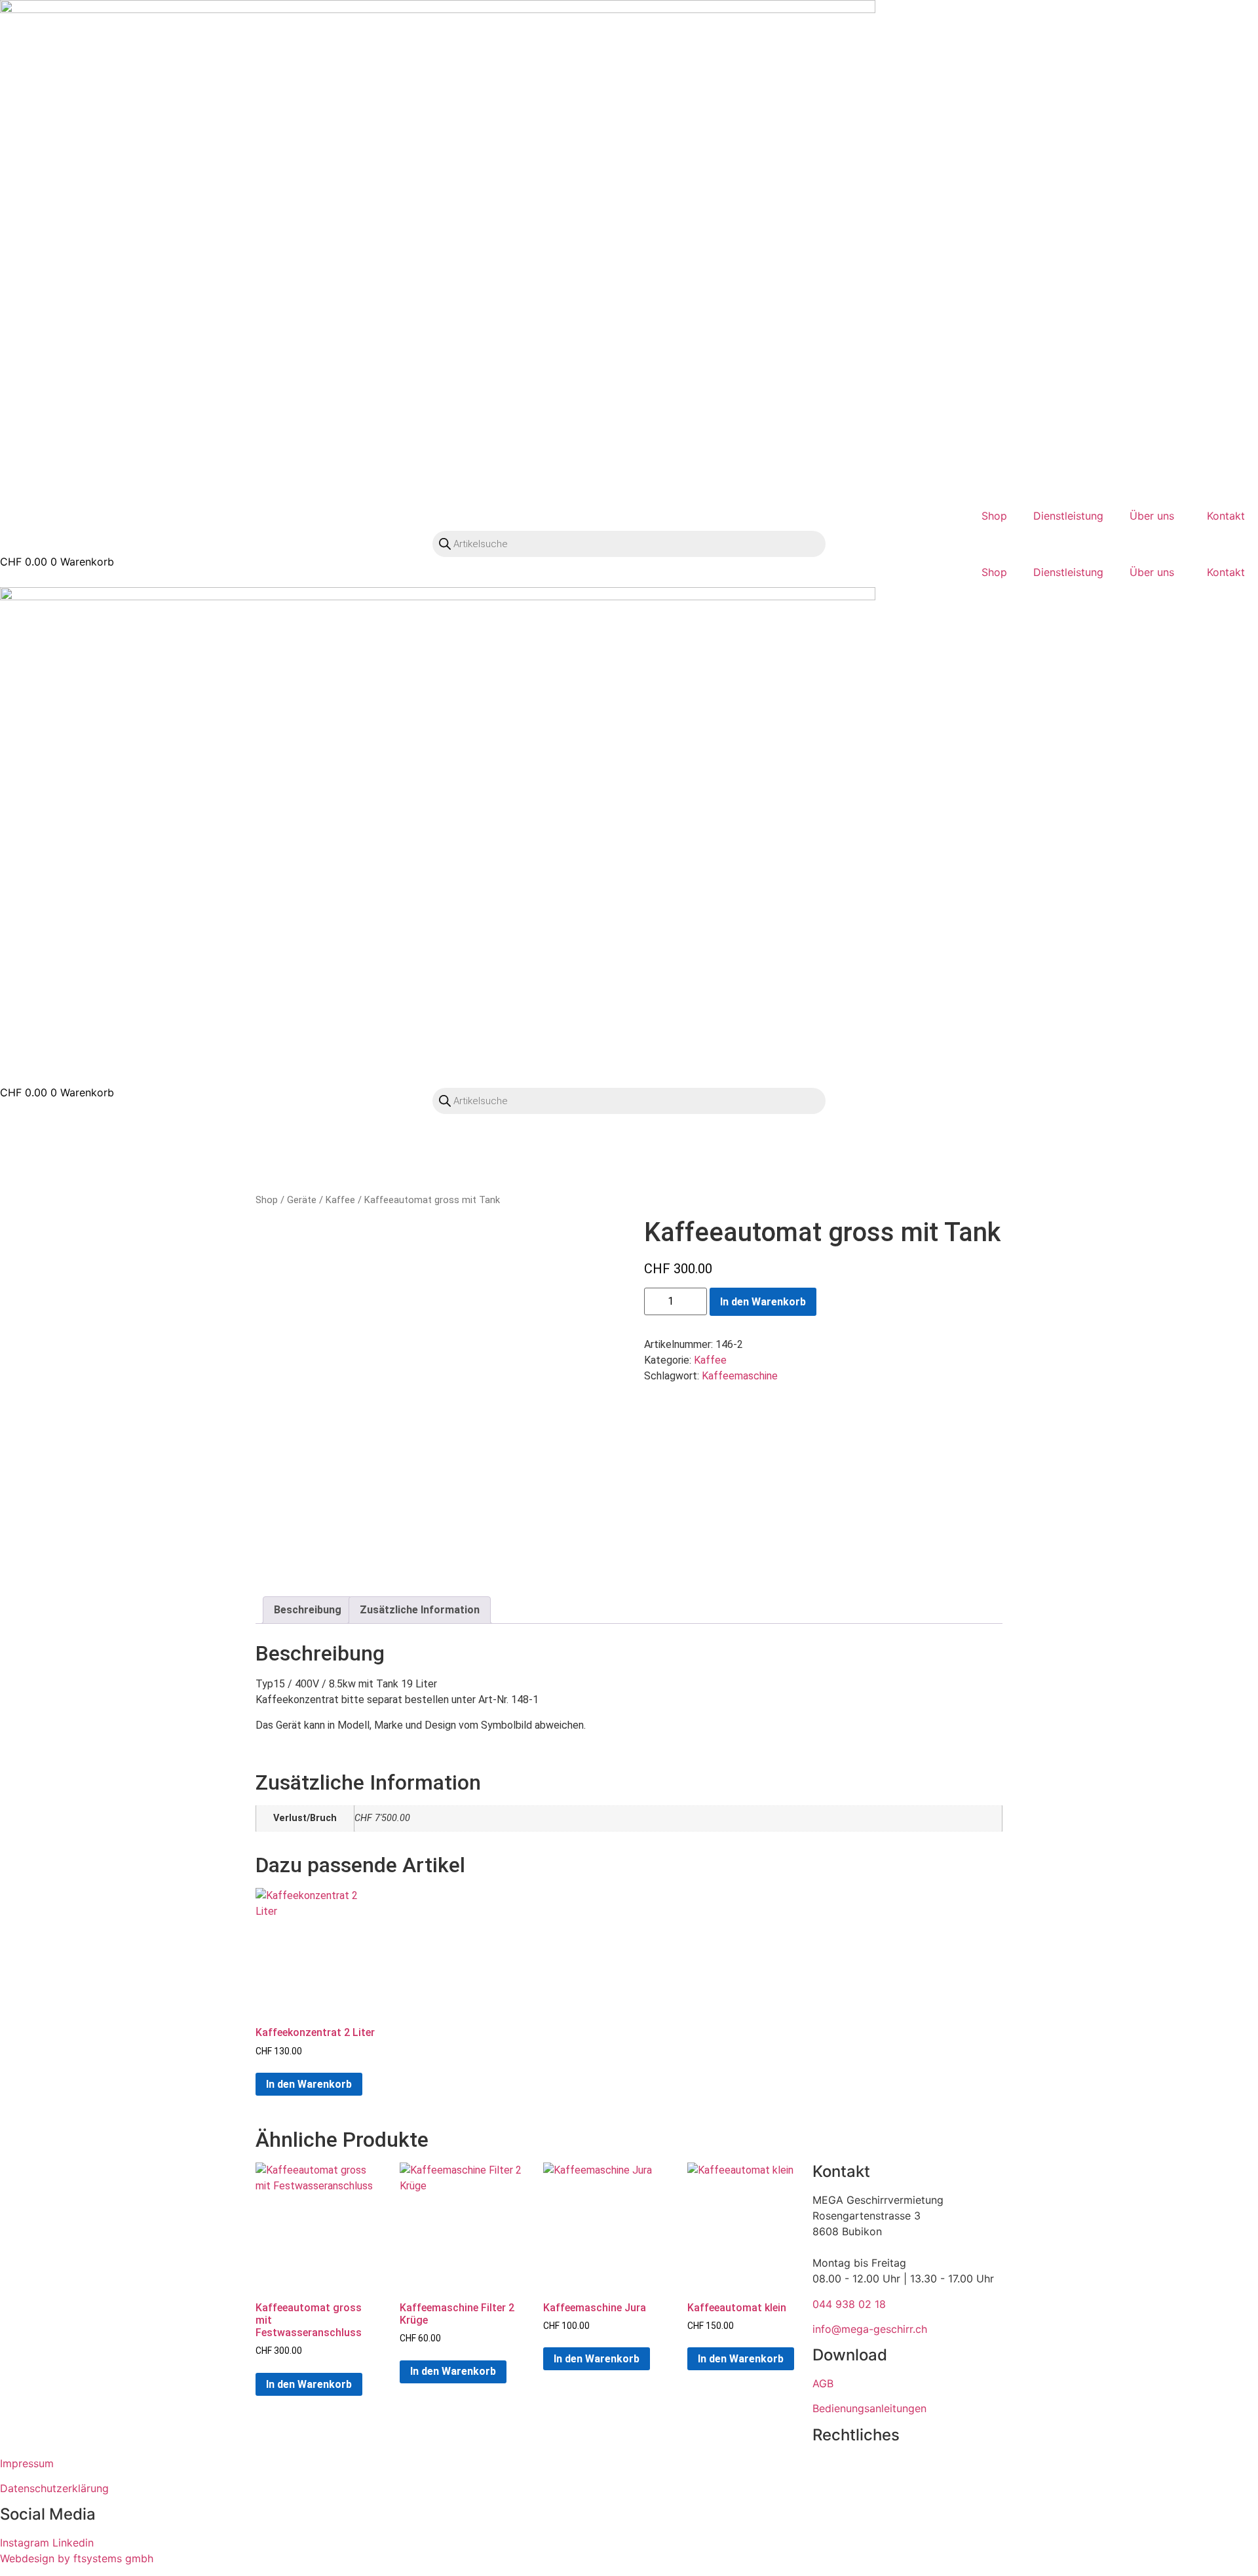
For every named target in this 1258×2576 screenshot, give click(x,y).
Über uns (1152, 516)
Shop (994, 516)
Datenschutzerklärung (54, 2488)
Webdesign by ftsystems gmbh (77, 2558)
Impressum (27, 2463)
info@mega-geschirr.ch (870, 2329)
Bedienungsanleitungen (869, 2408)
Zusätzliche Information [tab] (420, 1610)
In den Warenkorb (763, 1302)
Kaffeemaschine (740, 1376)
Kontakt (1226, 516)
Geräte (302, 1200)
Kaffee (340, 1200)
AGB (823, 2383)
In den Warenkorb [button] (309, 2084)
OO (16, 574)
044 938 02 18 (849, 2304)
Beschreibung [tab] (308, 1610)
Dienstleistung (1068, 516)
